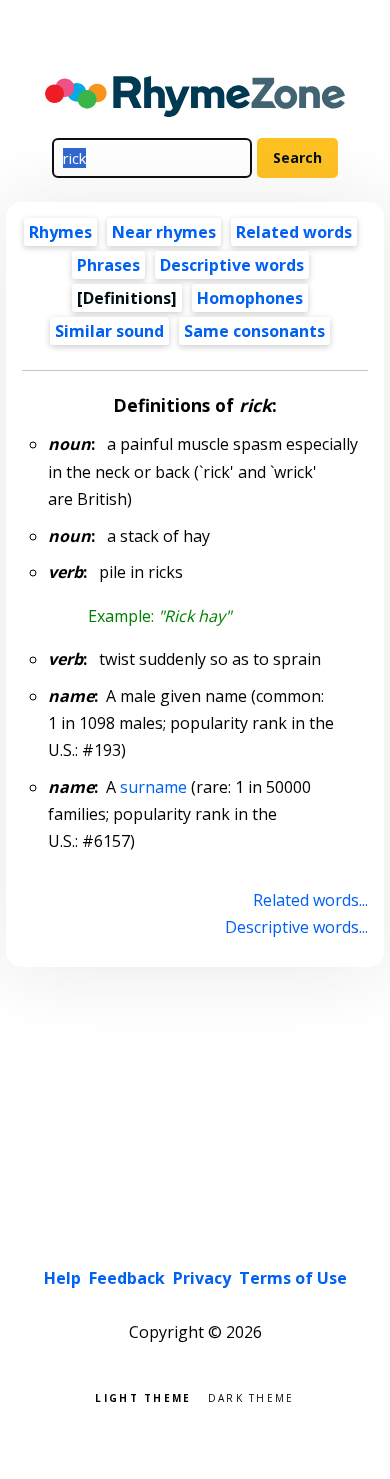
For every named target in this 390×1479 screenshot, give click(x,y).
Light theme (143, 1396)
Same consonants (254, 331)
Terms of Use (293, 1278)
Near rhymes (164, 232)
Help (62, 1278)
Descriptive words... (296, 927)
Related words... (310, 900)
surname (153, 787)
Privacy (202, 1278)
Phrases (108, 265)
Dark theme (251, 1396)
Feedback (127, 1278)
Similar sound (109, 331)
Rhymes (60, 232)
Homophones (250, 298)
